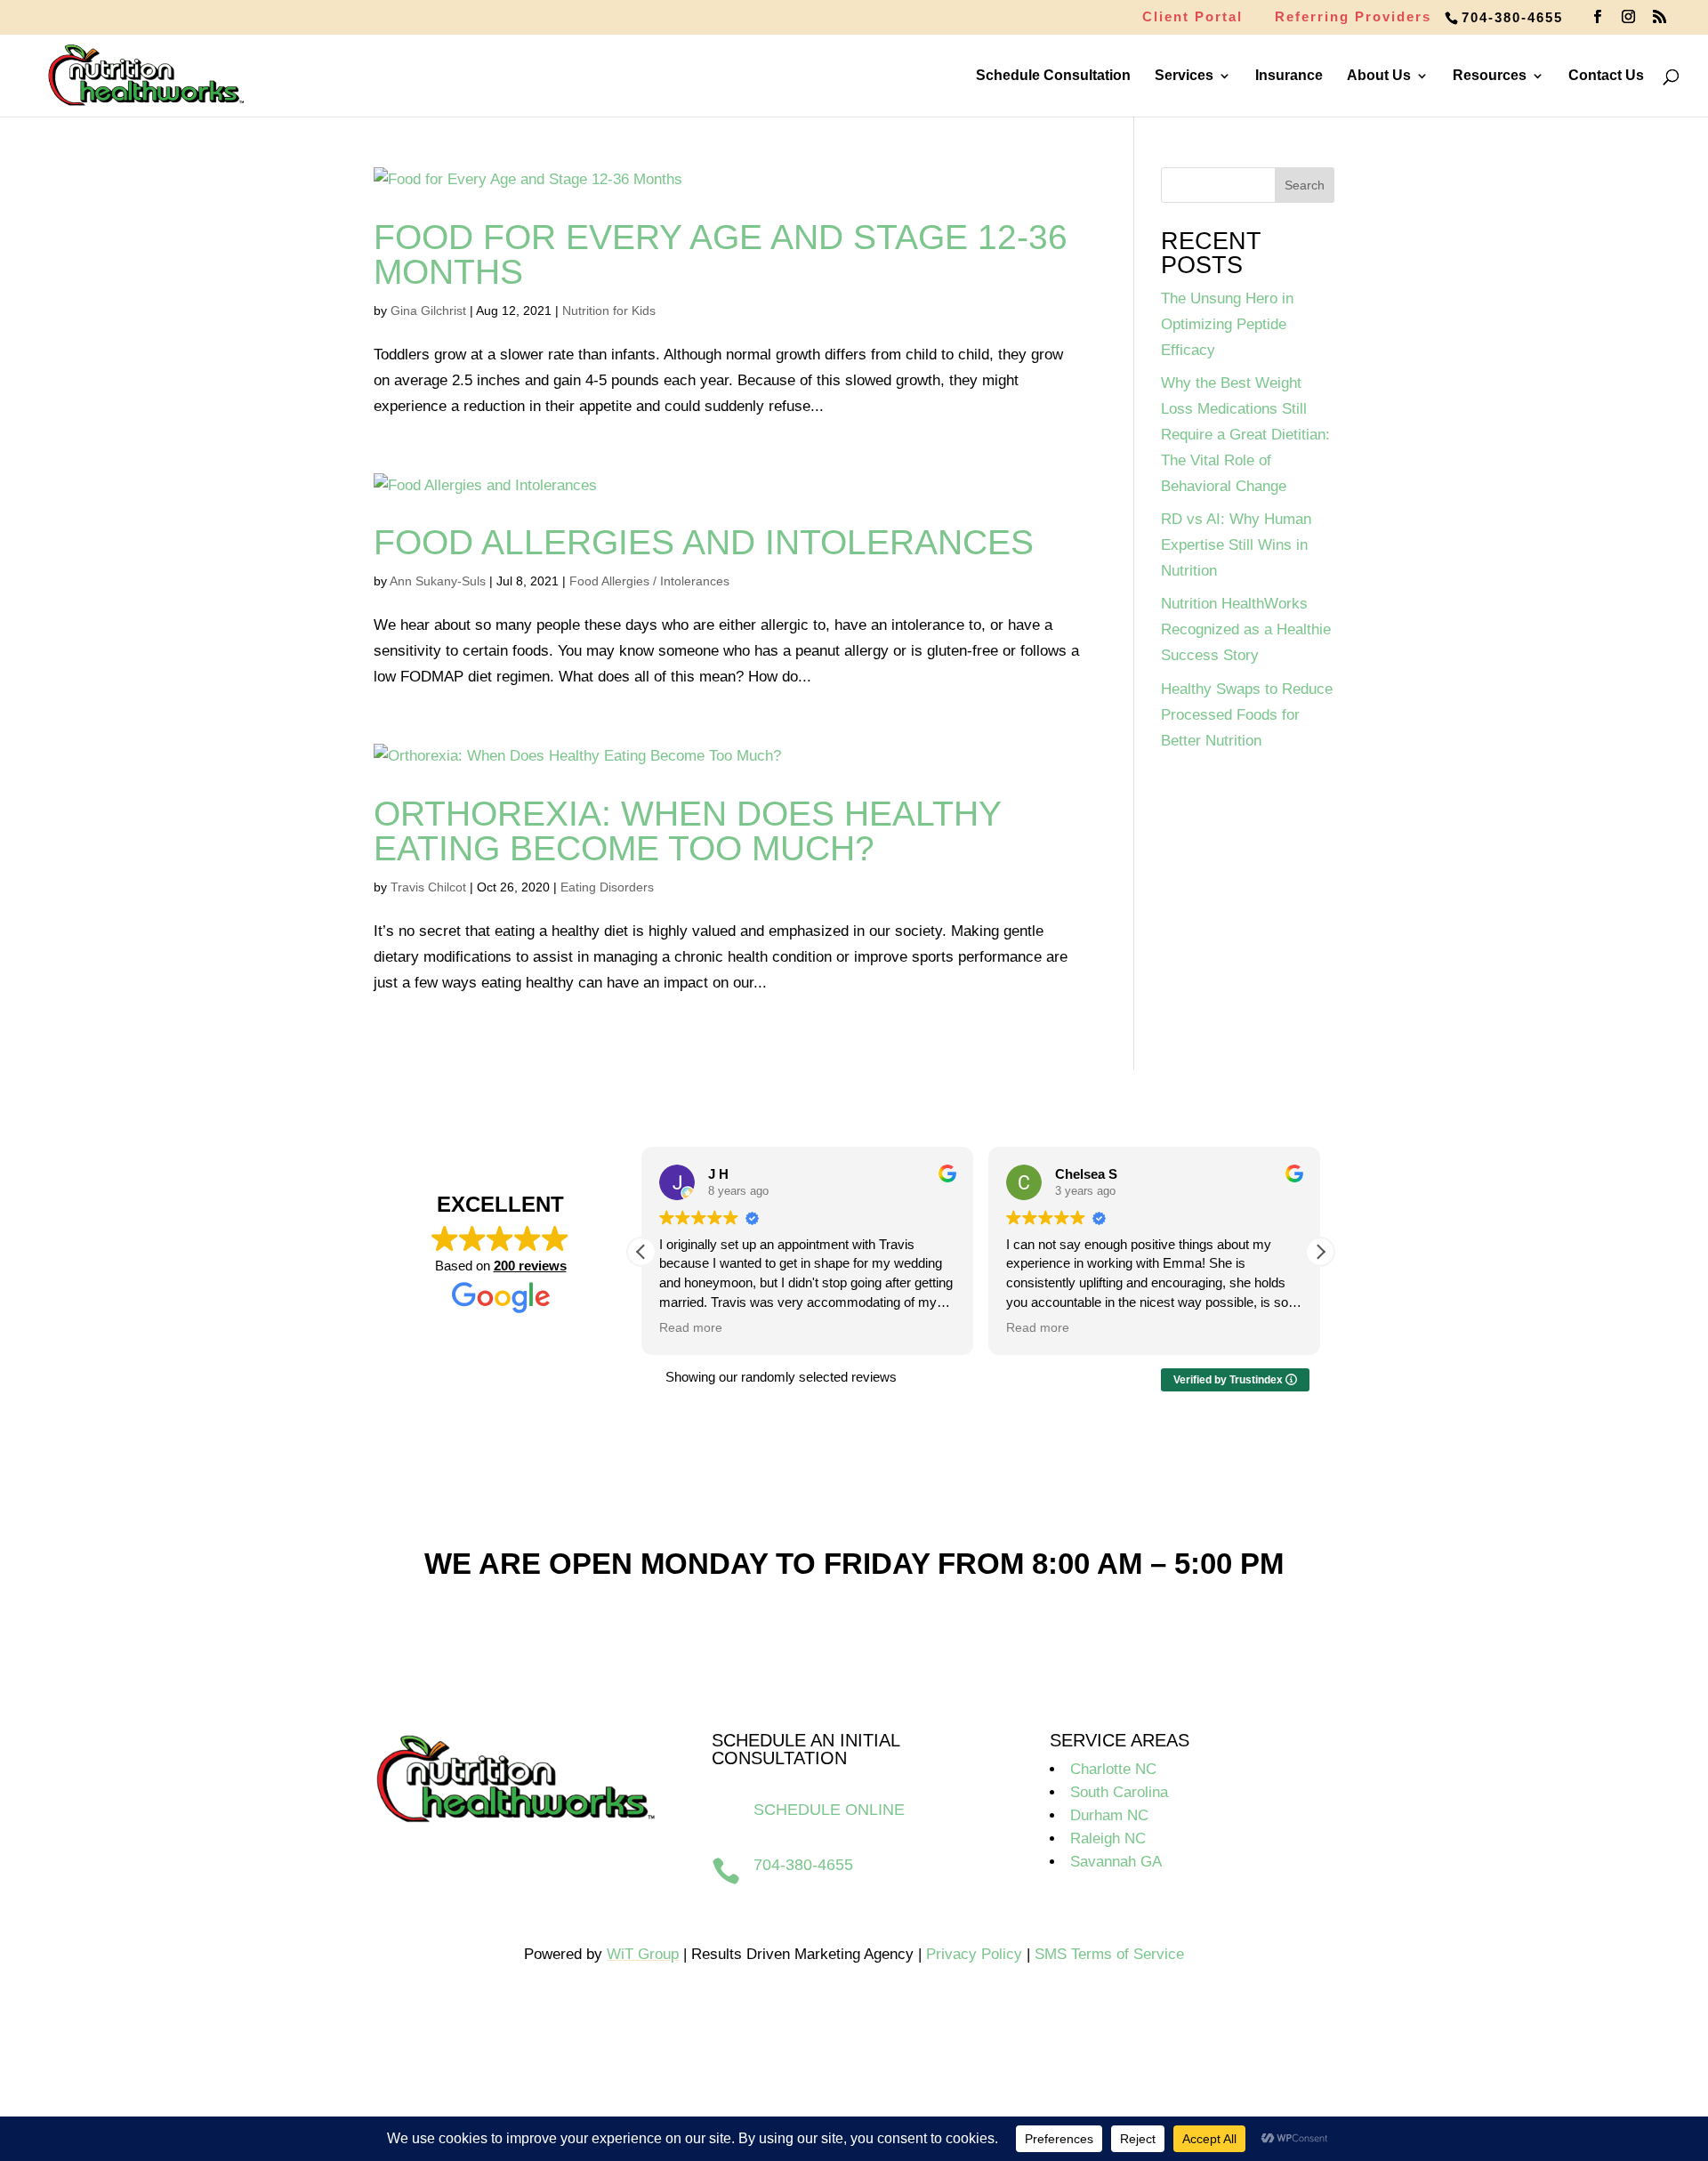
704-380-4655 (1512, 17)
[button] (1320, 1252)
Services (1184, 76)
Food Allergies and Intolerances (704, 542)
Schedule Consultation (1053, 76)
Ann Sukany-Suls (438, 581)
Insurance (1289, 76)
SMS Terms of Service (1109, 1954)
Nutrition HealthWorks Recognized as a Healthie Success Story (1246, 629)
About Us (1379, 76)
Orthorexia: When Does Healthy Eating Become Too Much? (687, 831)
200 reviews (530, 1266)
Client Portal (1192, 17)
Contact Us (1606, 76)
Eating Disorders (607, 887)
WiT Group (643, 1954)
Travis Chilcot (428, 887)
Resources (1490, 76)
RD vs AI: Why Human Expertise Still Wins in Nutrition (1236, 545)
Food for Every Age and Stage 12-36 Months (721, 254)
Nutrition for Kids (609, 310)
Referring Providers (1353, 17)
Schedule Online (829, 1810)
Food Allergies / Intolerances (649, 581)
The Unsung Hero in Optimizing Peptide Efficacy (1227, 324)
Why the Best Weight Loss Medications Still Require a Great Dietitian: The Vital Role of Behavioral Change (1245, 435)
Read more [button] (691, 1328)
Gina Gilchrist (428, 310)
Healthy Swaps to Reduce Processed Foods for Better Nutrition (1247, 715)
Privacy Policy (974, 1954)
